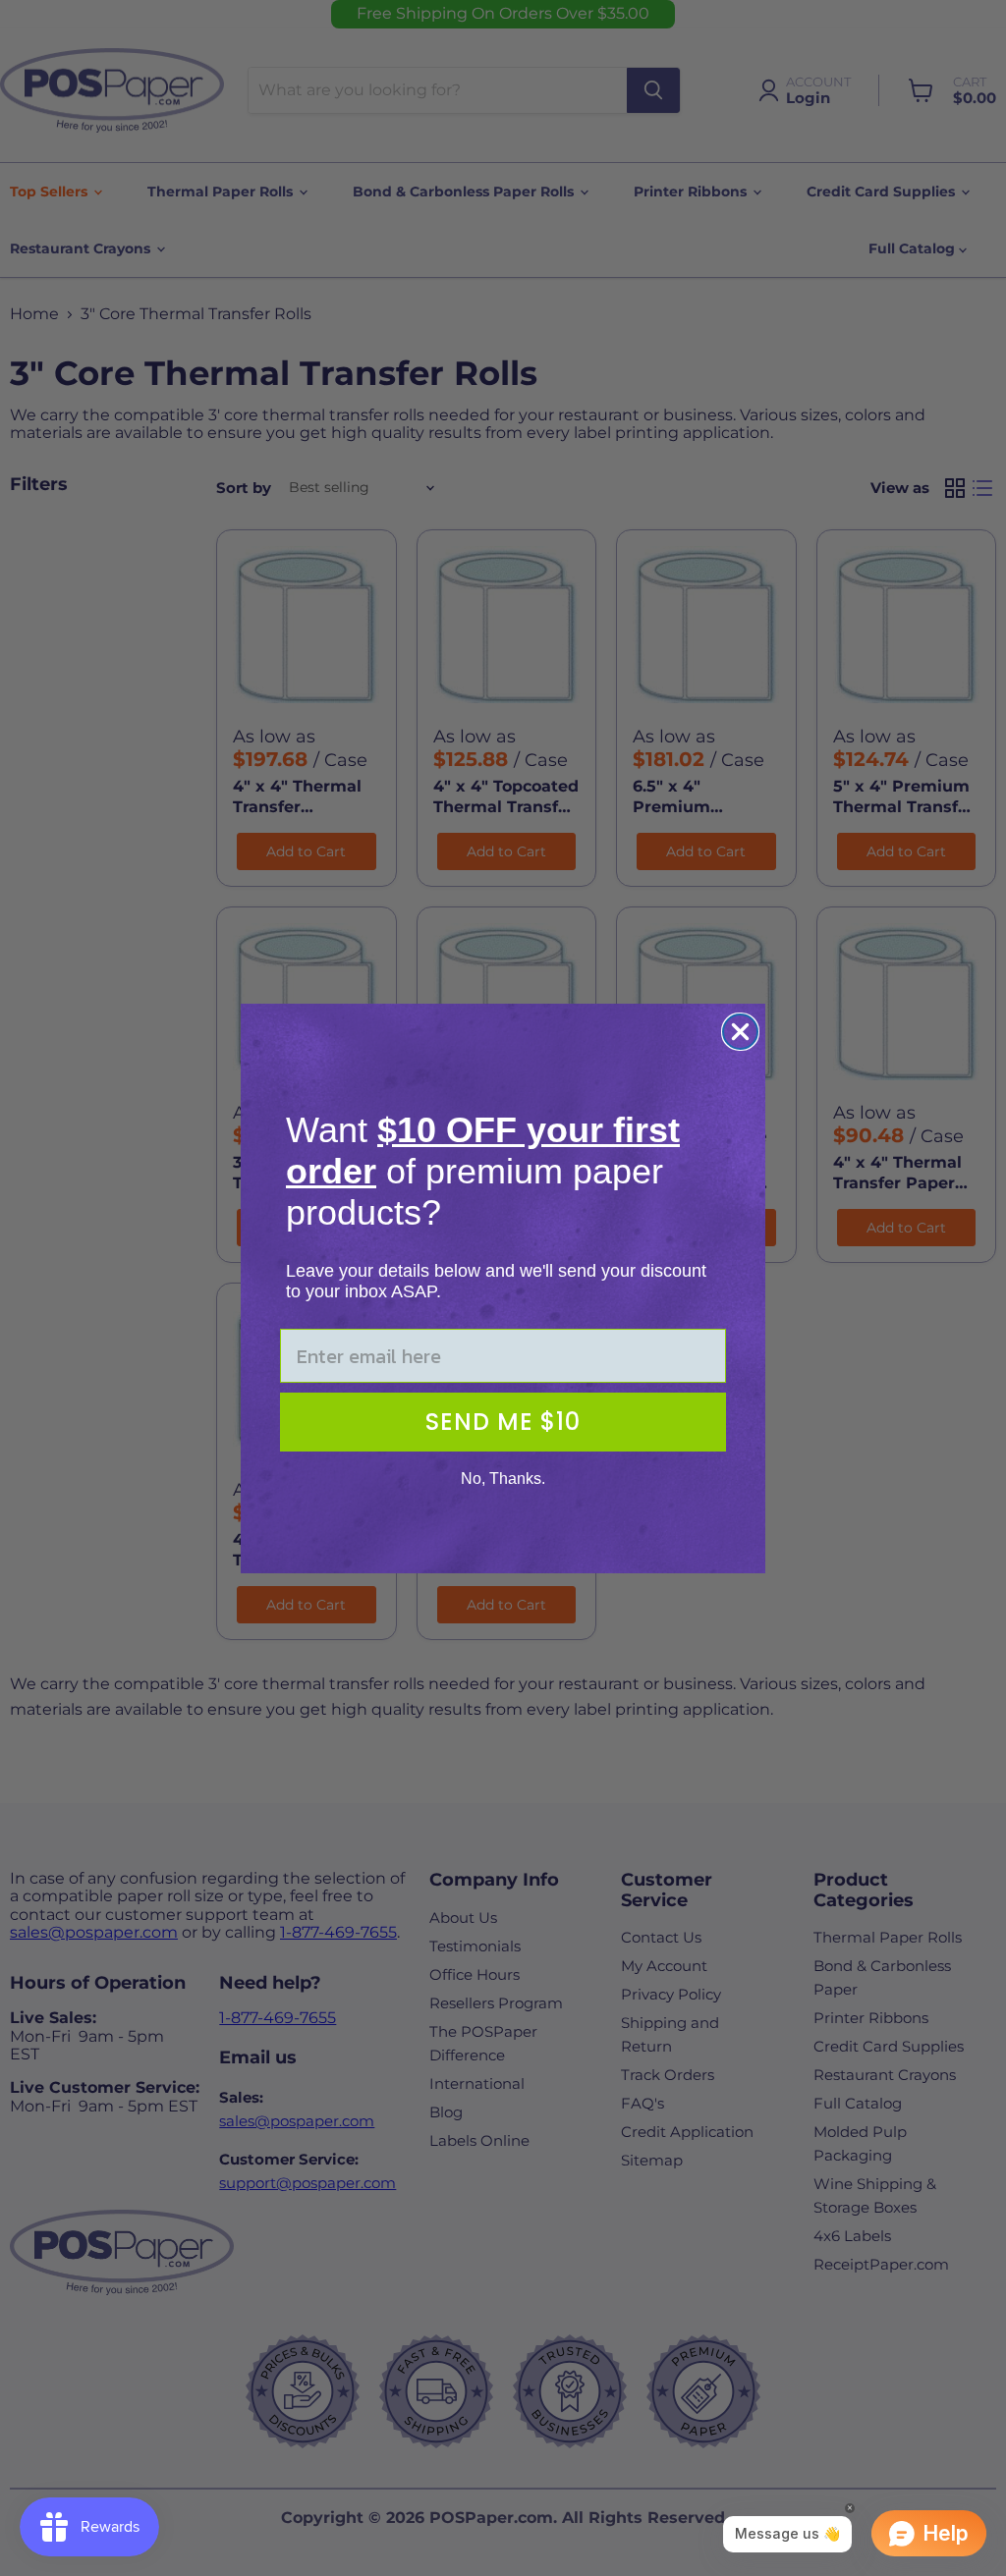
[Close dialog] (740, 1032)
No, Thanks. (503, 1479)
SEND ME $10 (503, 1422)
